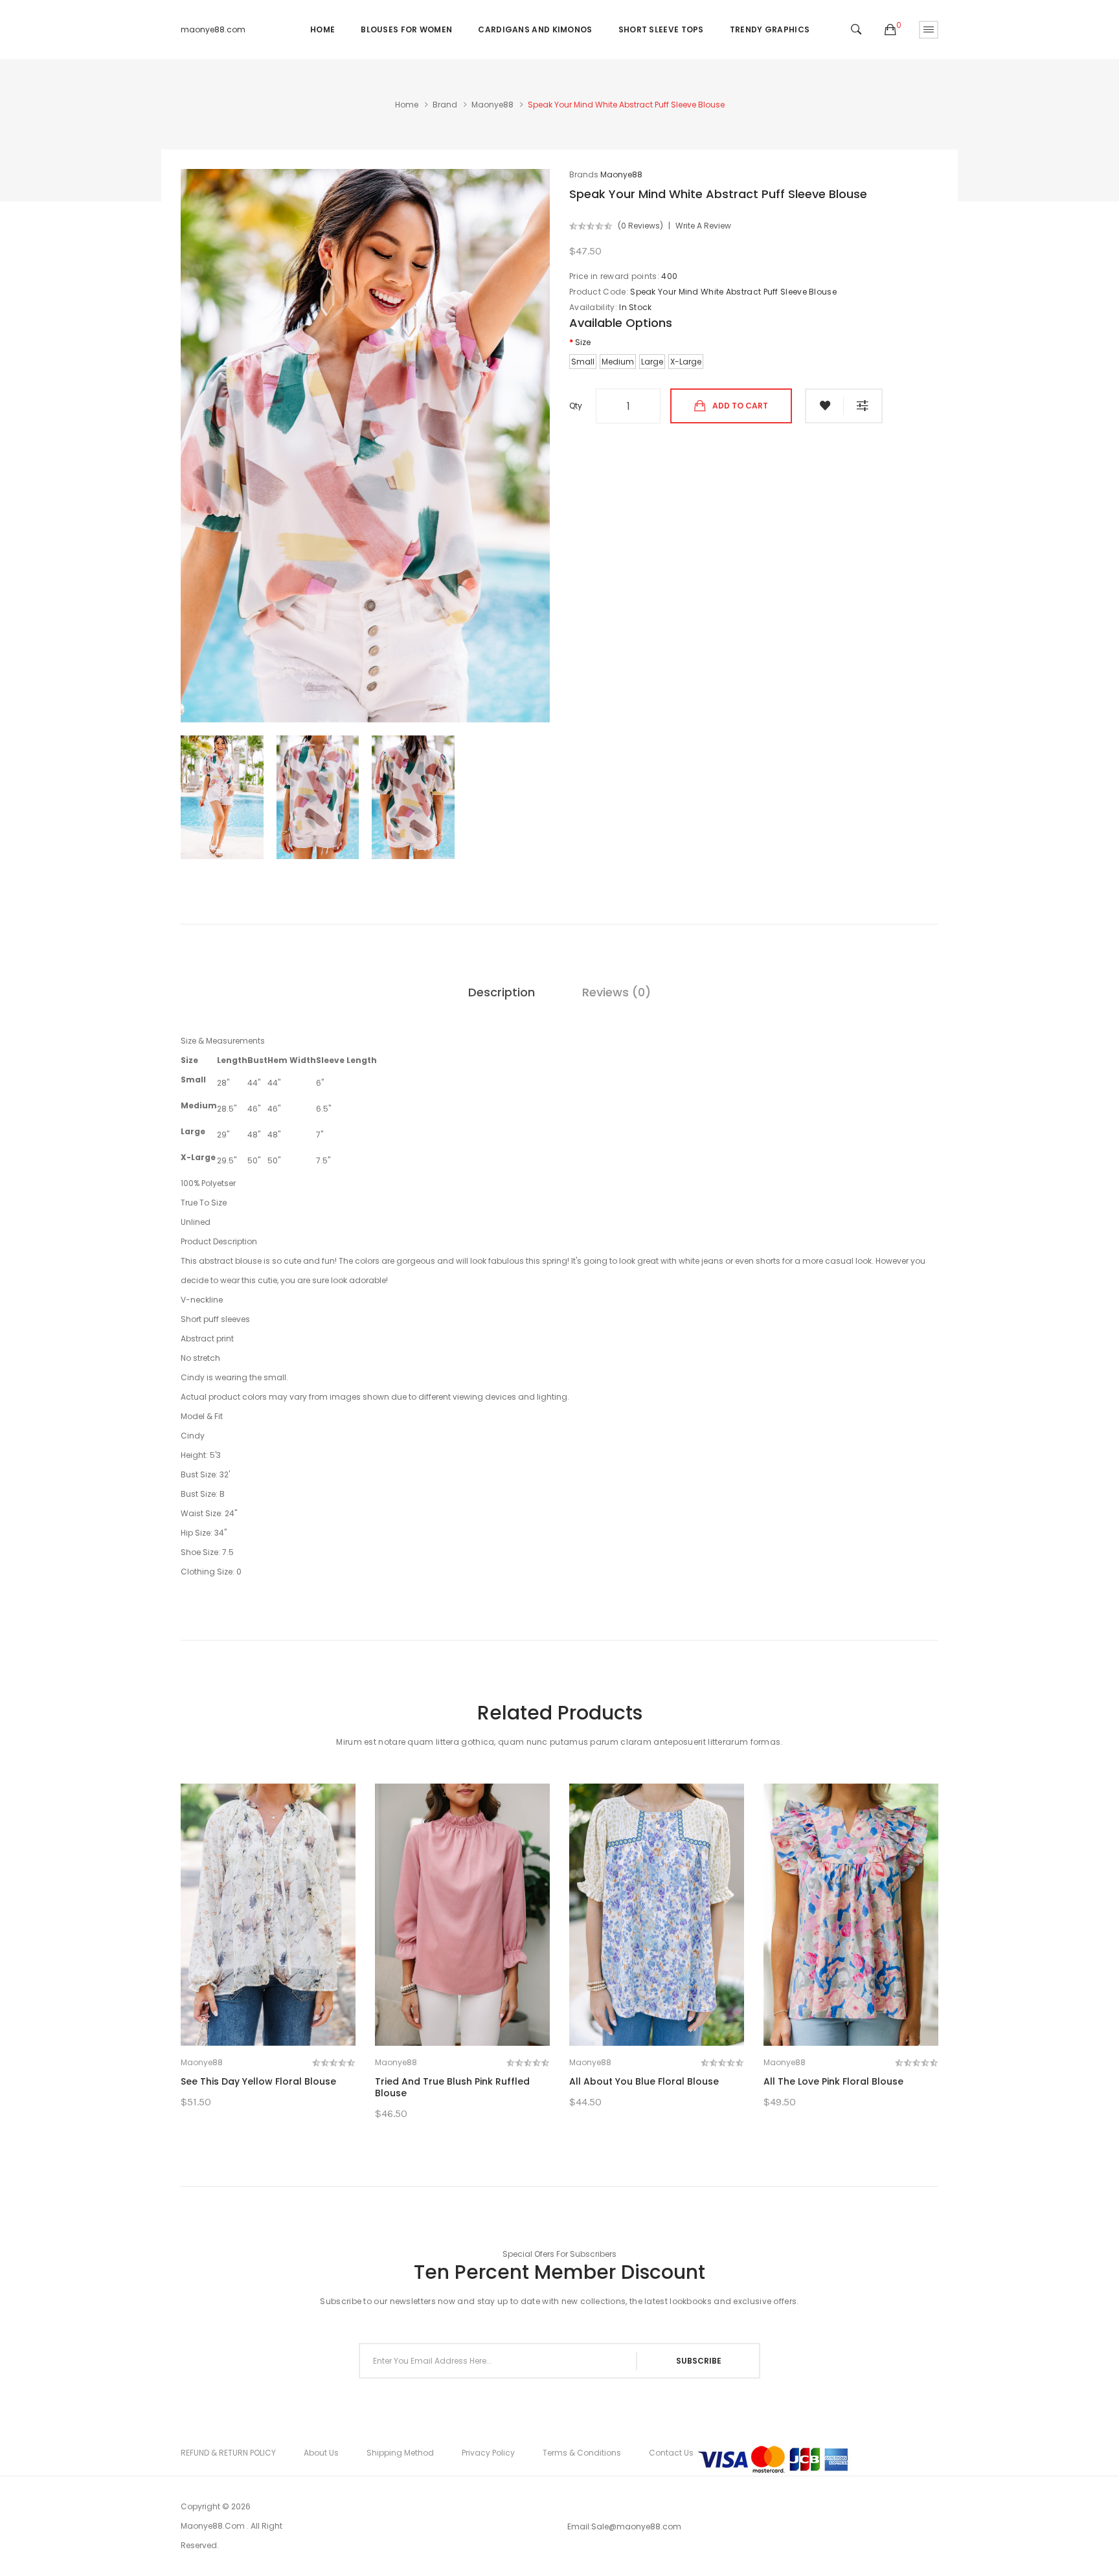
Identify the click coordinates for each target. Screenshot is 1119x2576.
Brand (445, 105)
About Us (321, 2453)
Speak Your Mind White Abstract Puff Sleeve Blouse (626, 105)
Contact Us (671, 2453)
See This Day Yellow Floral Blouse (258, 2081)
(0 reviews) (640, 226)
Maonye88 (492, 105)
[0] (890, 30)
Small (583, 362)
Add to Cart (740, 406)
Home (407, 105)
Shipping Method (400, 2453)
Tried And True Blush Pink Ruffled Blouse (452, 2087)
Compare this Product (863, 406)
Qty (576, 406)
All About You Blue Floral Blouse (644, 2081)
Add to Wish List (824, 406)
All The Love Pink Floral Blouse (833, 2081)
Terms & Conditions (582, 2453)
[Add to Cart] (219, 2022)
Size (583, 342)
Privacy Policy (488, 2453)
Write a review (703, 226)
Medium (618, 362)
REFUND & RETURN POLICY (228, 2453)
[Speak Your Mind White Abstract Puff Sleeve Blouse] (222, 797)
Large (652, 362)
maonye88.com (213, 29)
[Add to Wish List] (318, 2022)
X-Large (686, 362)
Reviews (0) (616, 992)
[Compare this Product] (268, 2022)
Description (502, 992)
